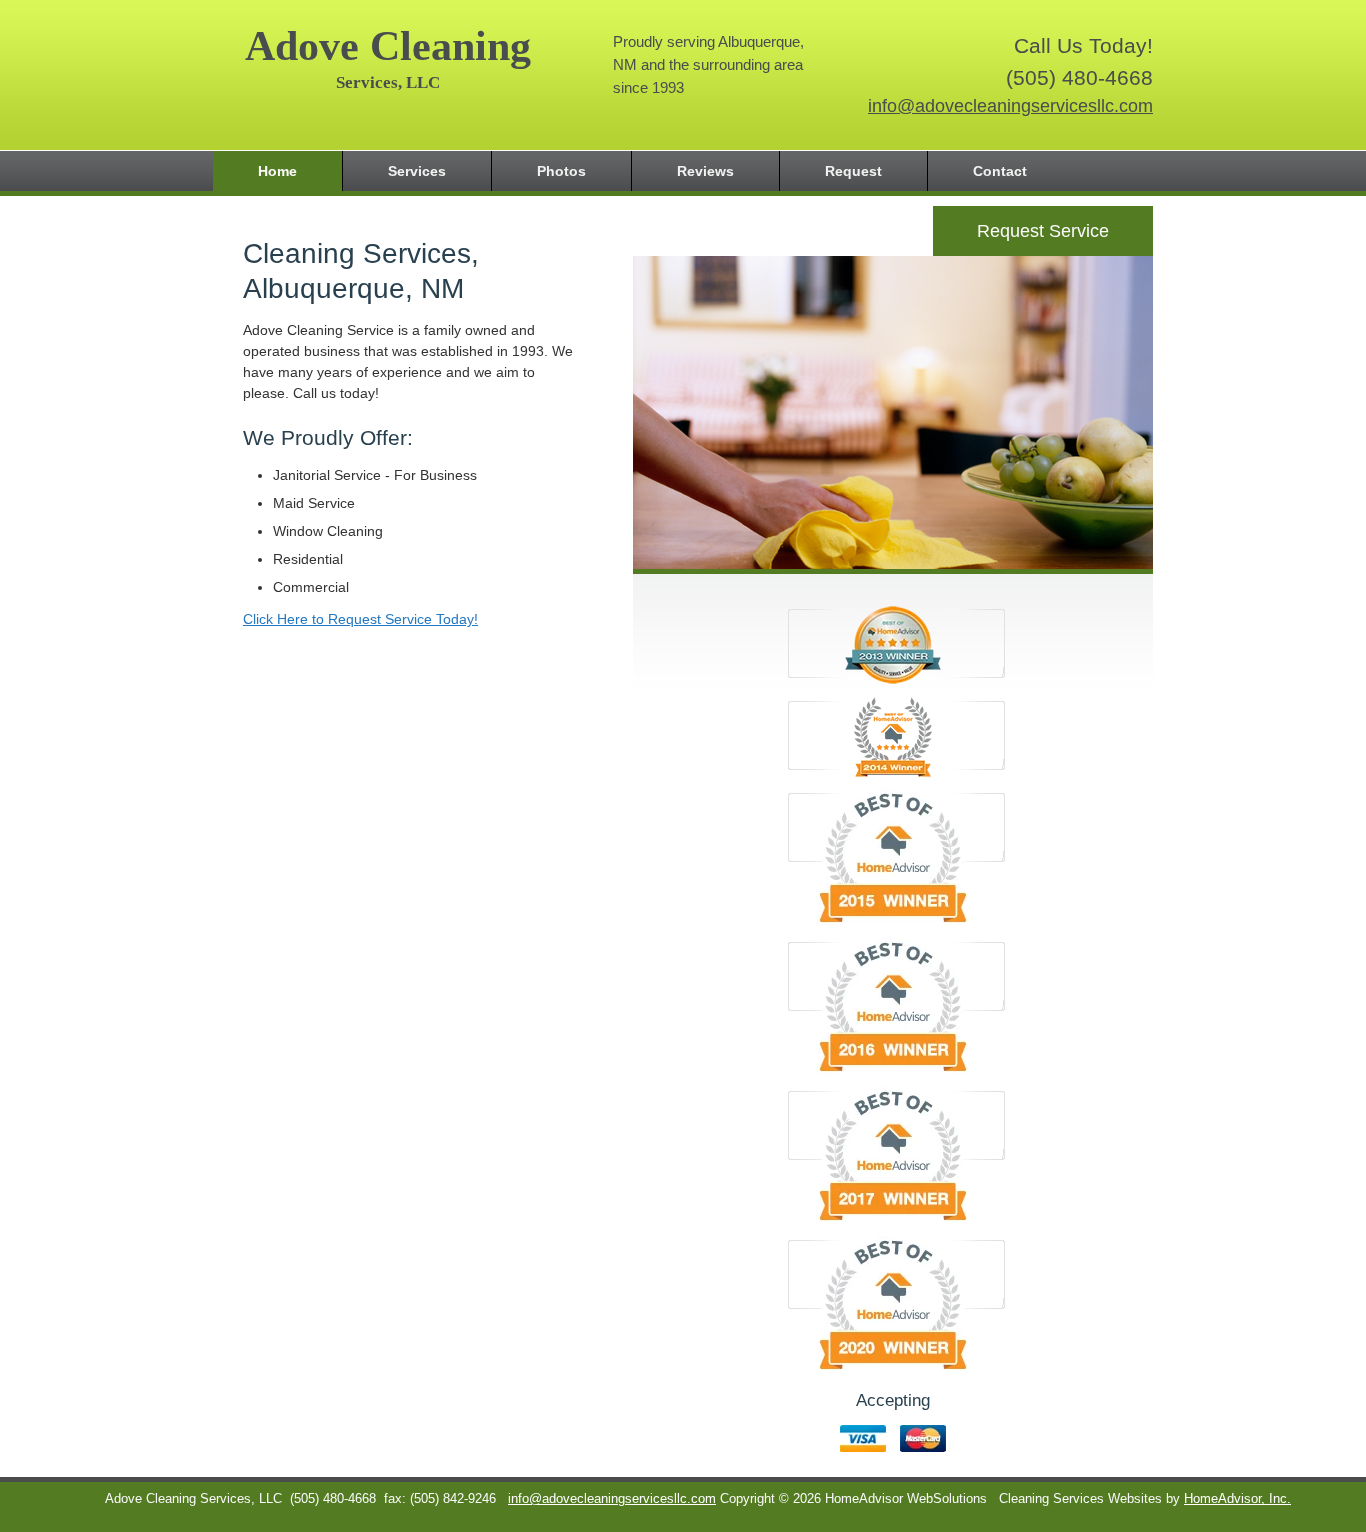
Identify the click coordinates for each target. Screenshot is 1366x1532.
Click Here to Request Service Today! (360, 619)
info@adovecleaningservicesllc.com (1010, 106)
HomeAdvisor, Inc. (1237, 1499)
